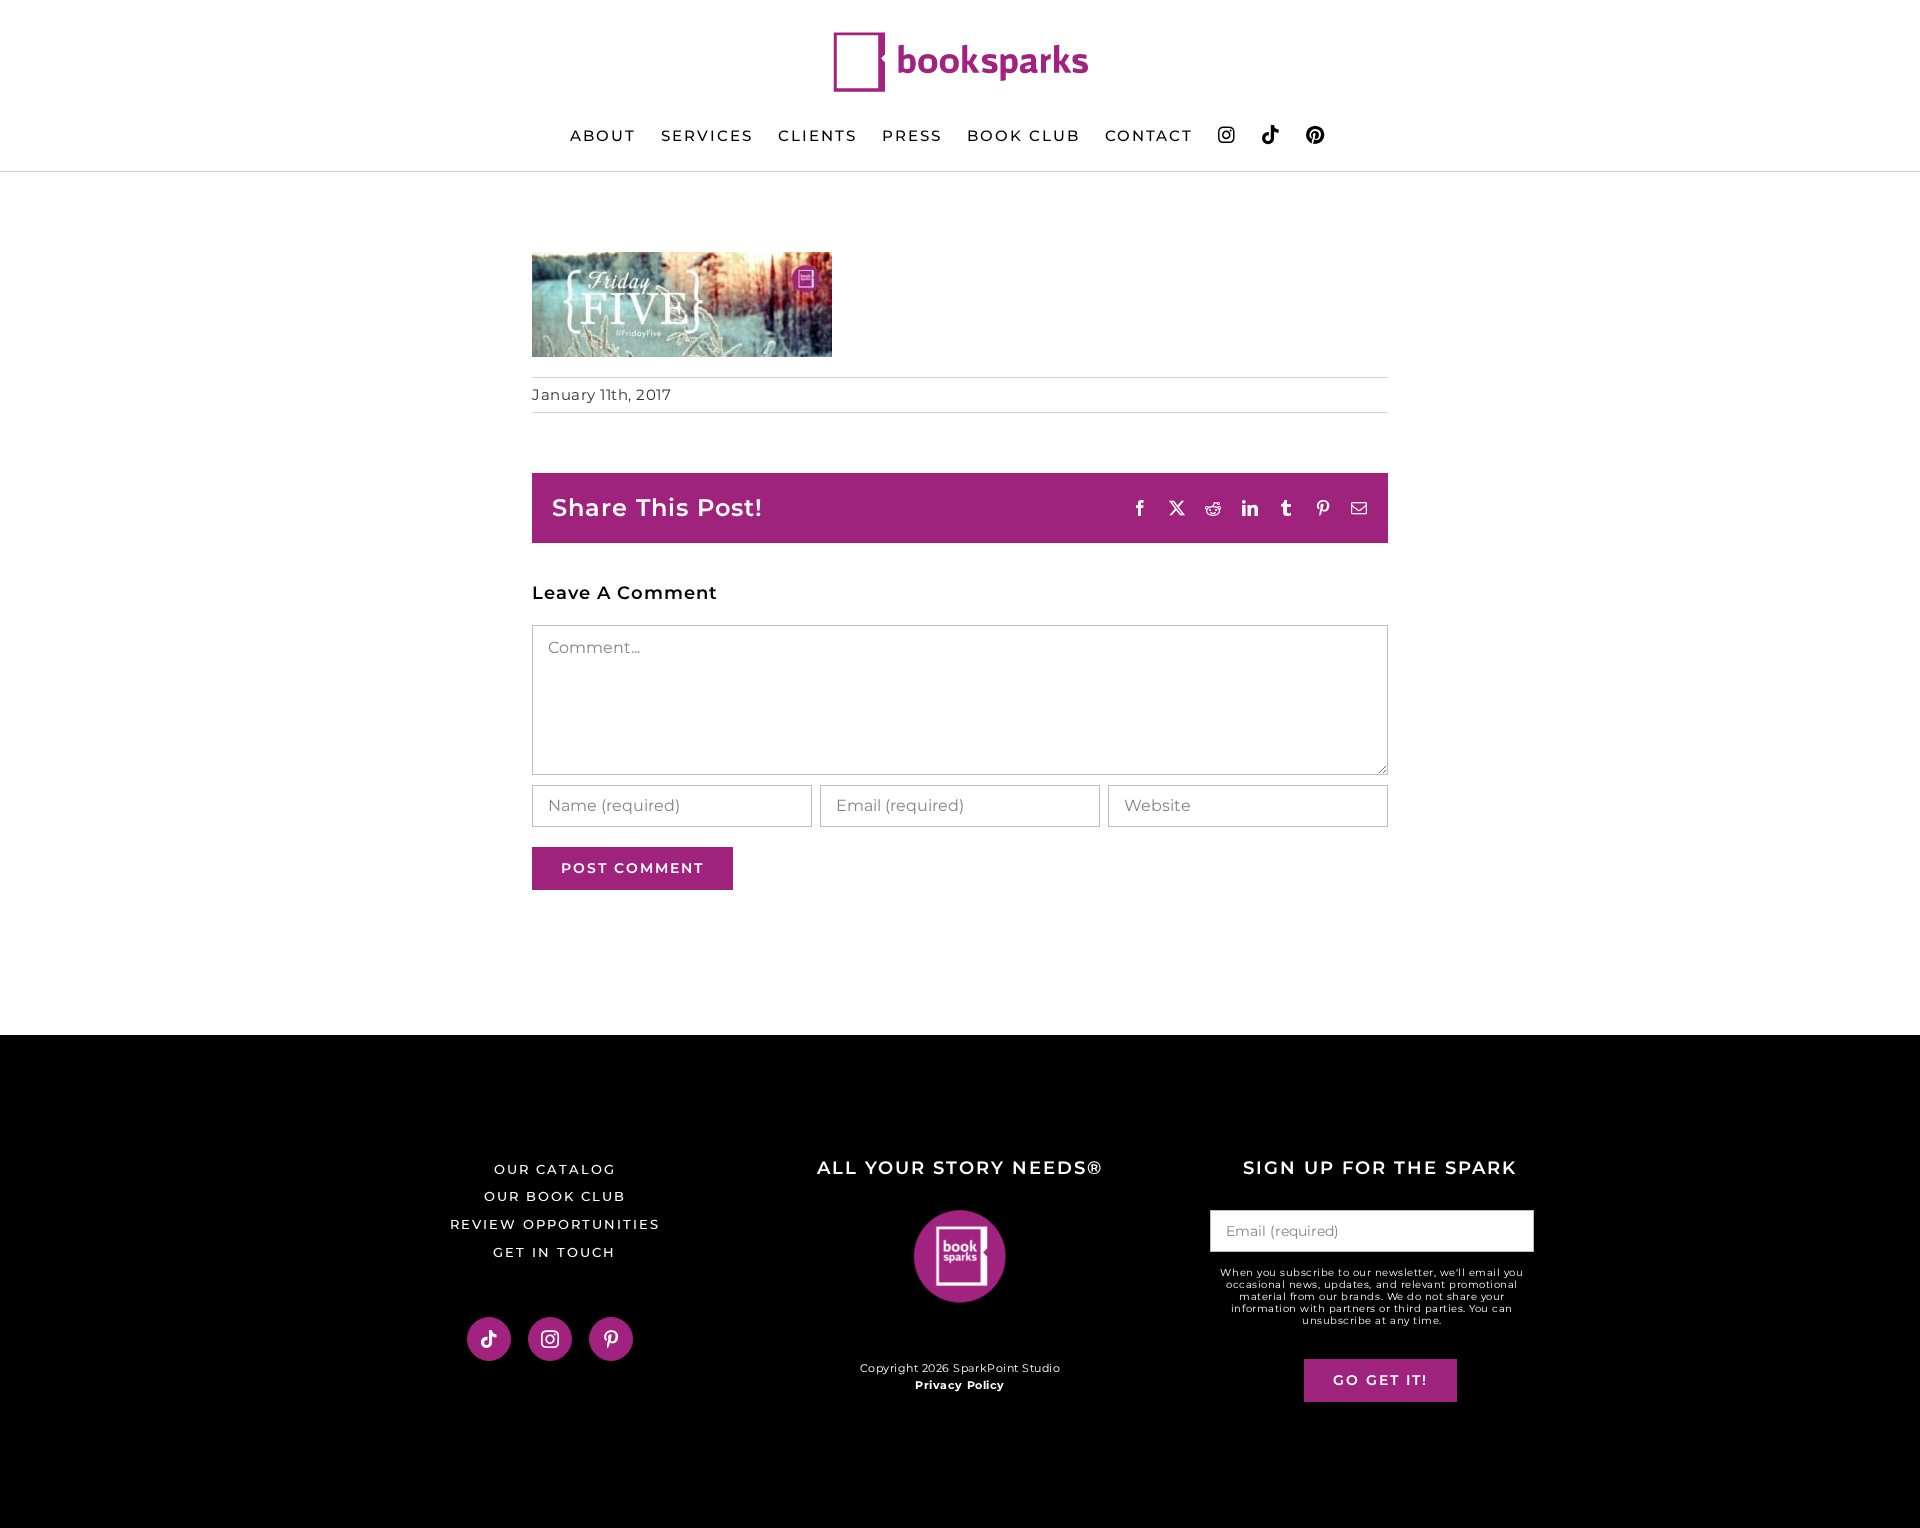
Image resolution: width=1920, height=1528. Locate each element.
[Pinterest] (611, 1339)
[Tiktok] (489, 1339)
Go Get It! (1380, 1380)
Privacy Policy (959, 1385)
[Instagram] (550, 1339)
